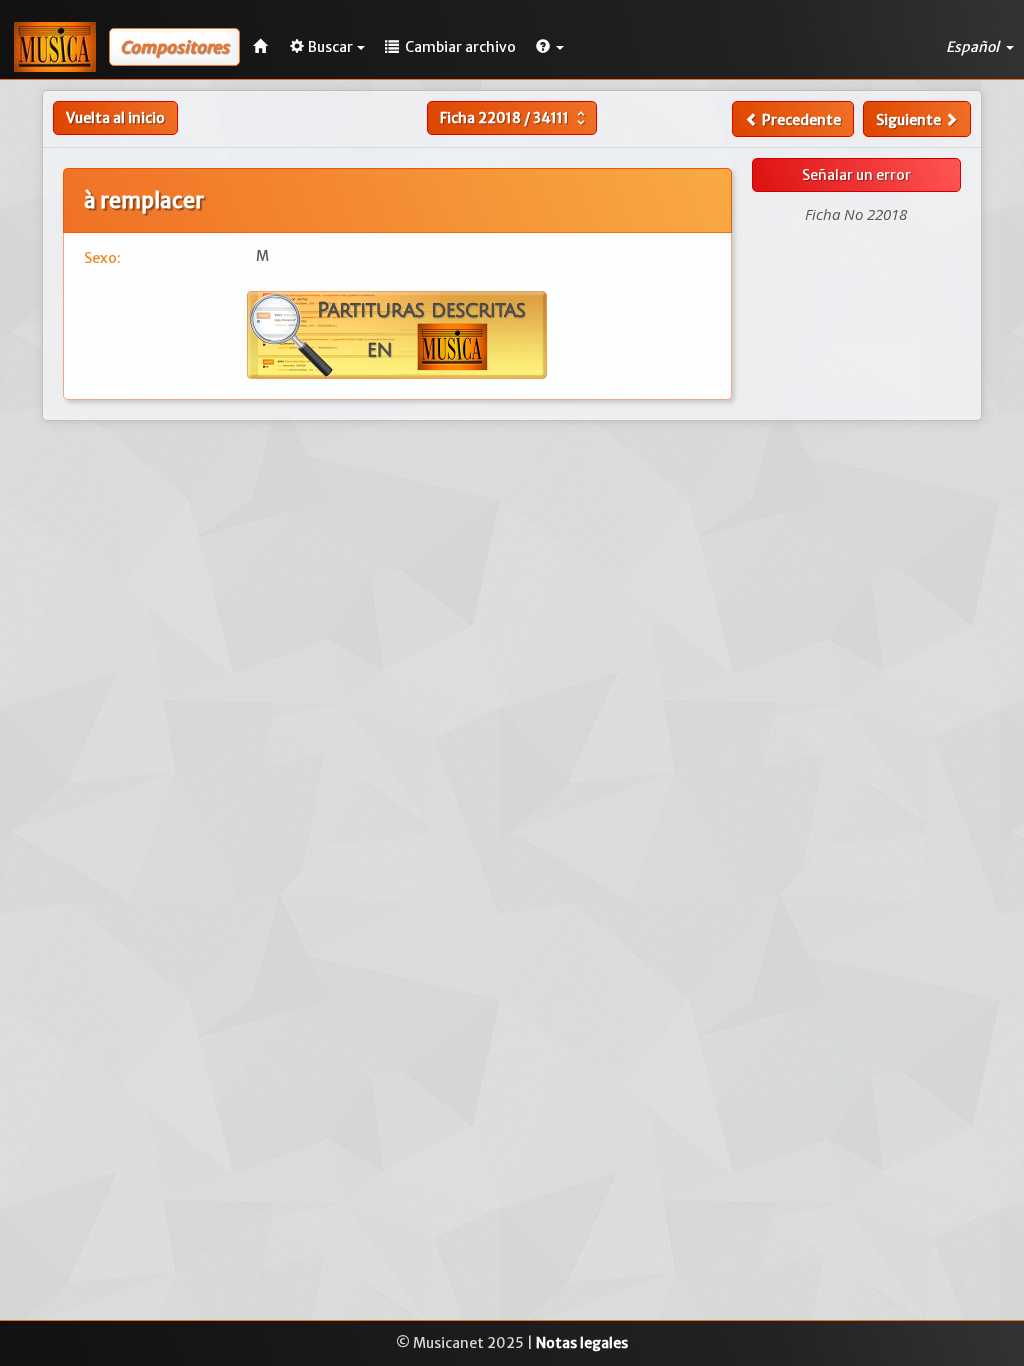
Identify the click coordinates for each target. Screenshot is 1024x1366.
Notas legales (582, 1343)
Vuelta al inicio (115, 118)
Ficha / (515, 118)
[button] (550, 47)
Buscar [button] (330, 47)
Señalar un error (856, 175)
